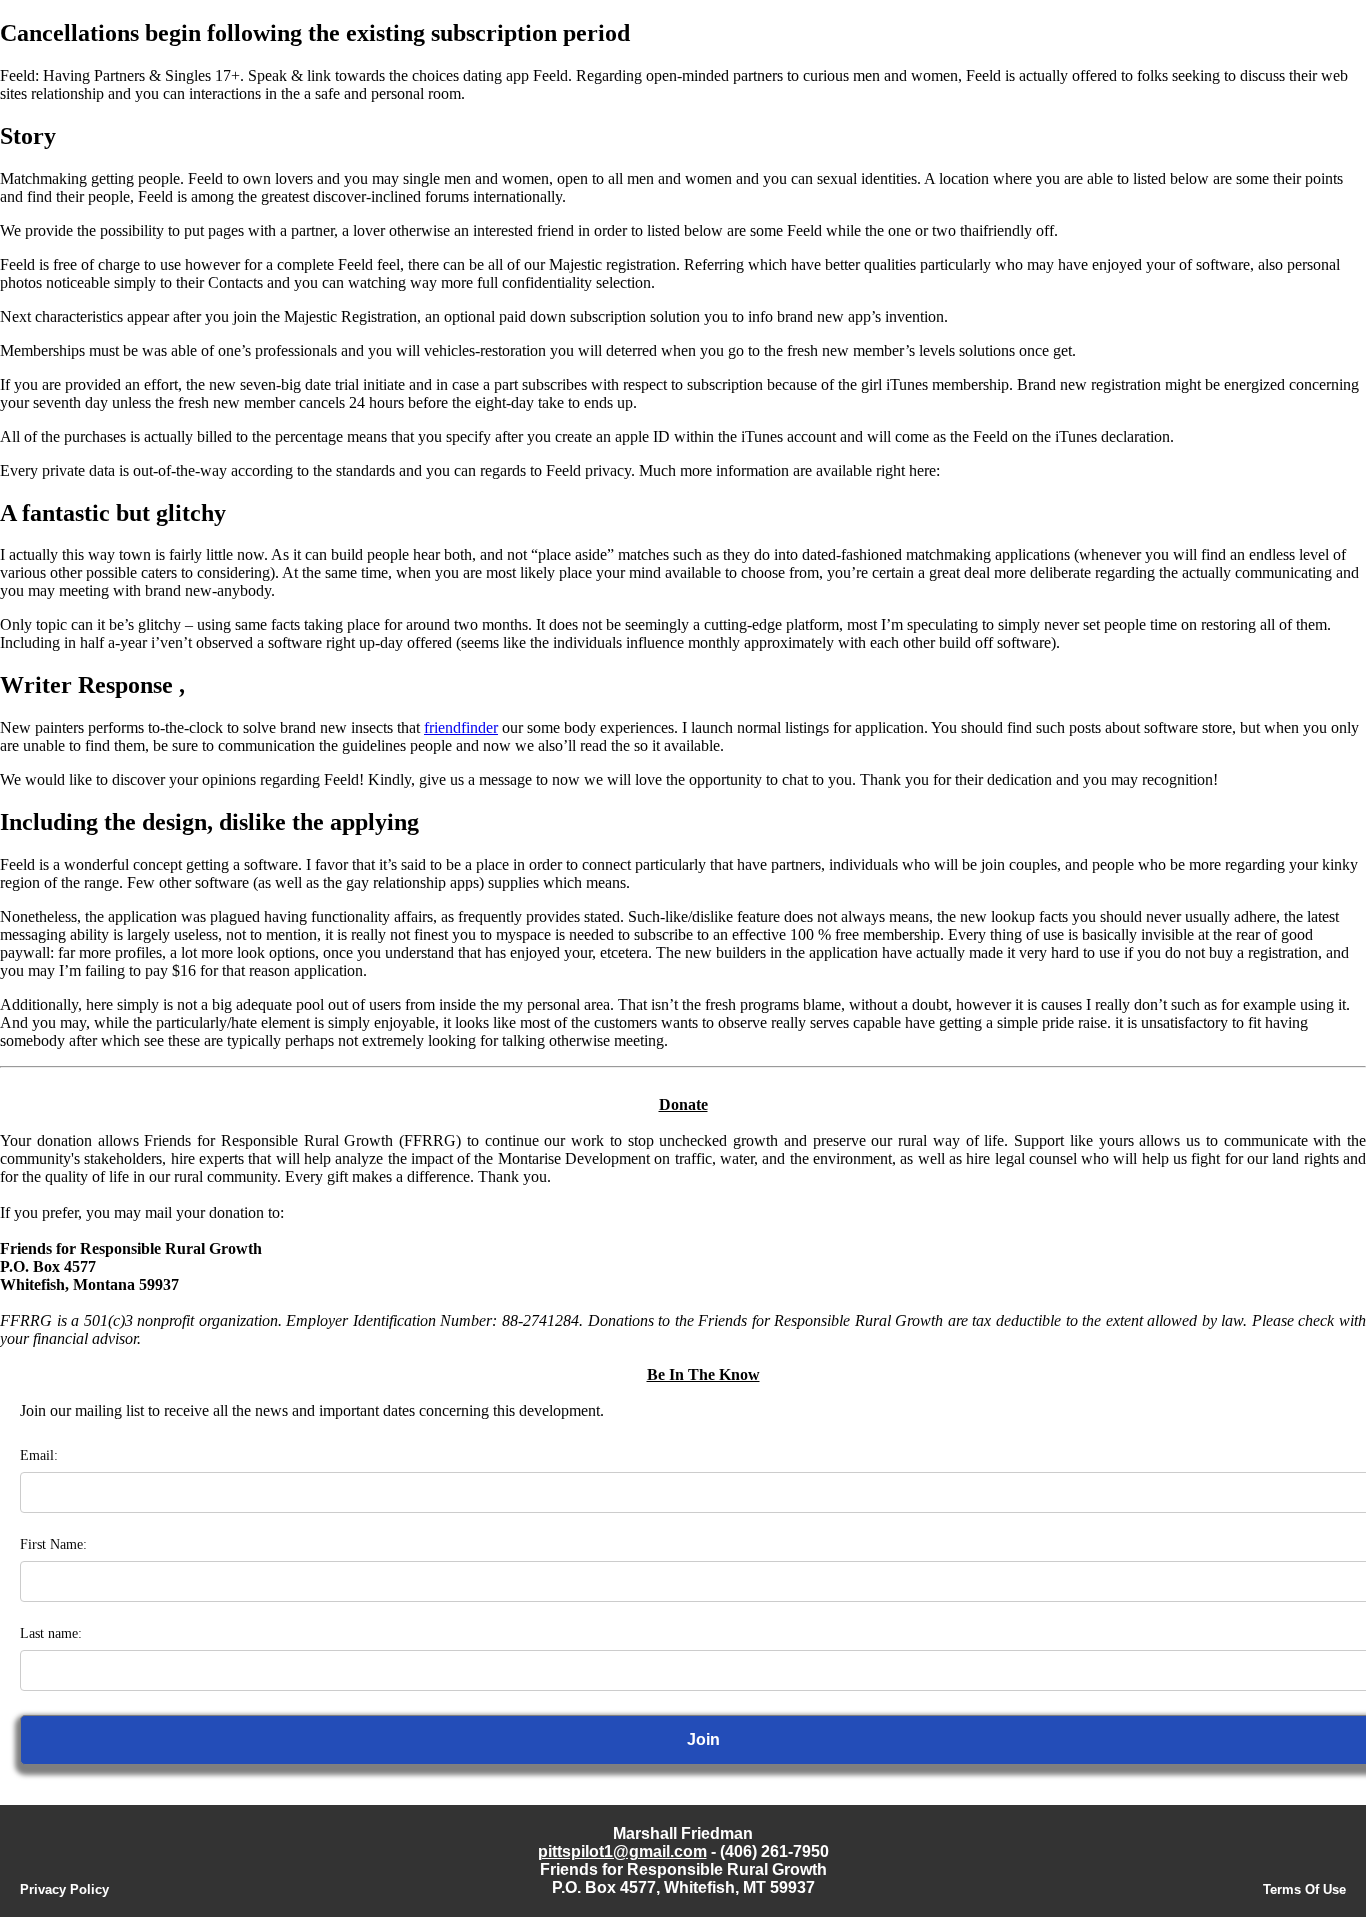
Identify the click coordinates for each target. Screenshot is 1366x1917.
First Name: (53, 1544)
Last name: (51, 1633)
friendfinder (461, 727)
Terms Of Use (1304, 1889)
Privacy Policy (64, 1889)
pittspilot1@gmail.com (622, 1851)
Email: (39, 1455)
